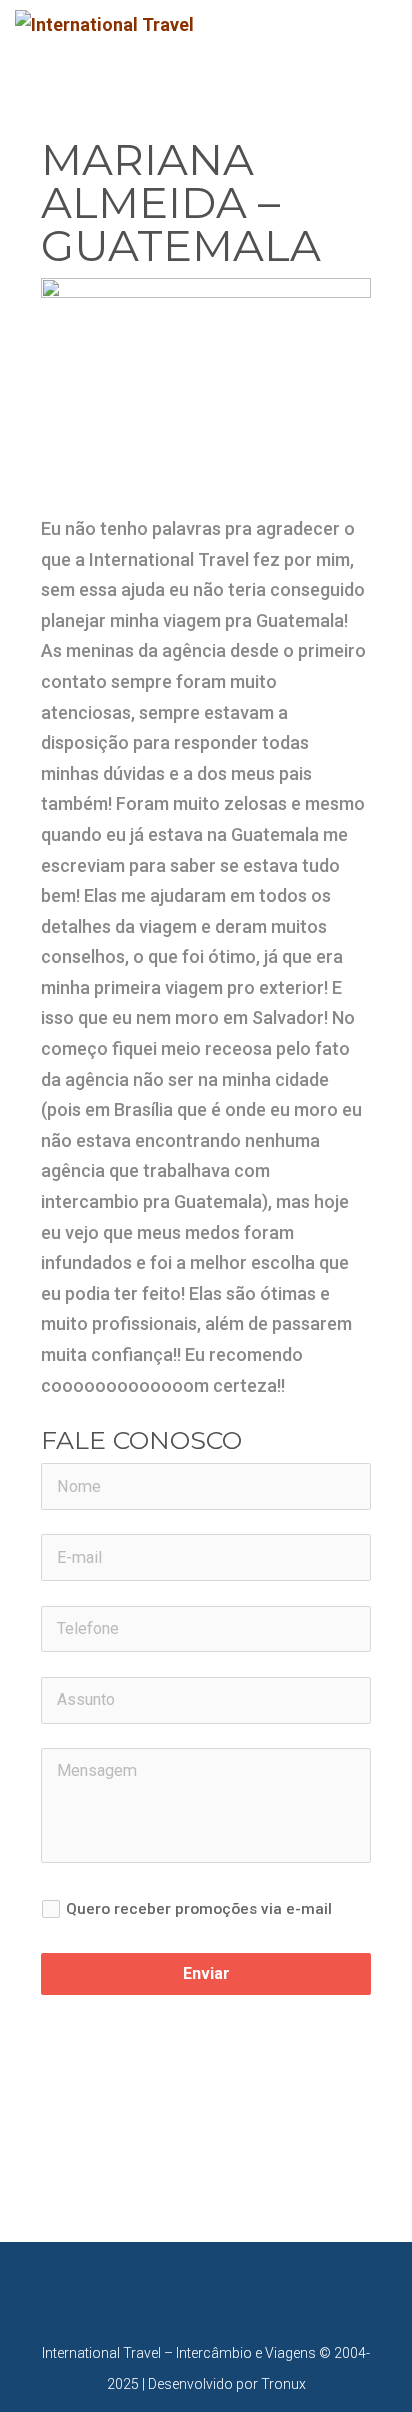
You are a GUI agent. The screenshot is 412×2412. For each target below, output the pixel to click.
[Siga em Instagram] (226, 2287)
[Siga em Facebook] (186, 2287)
